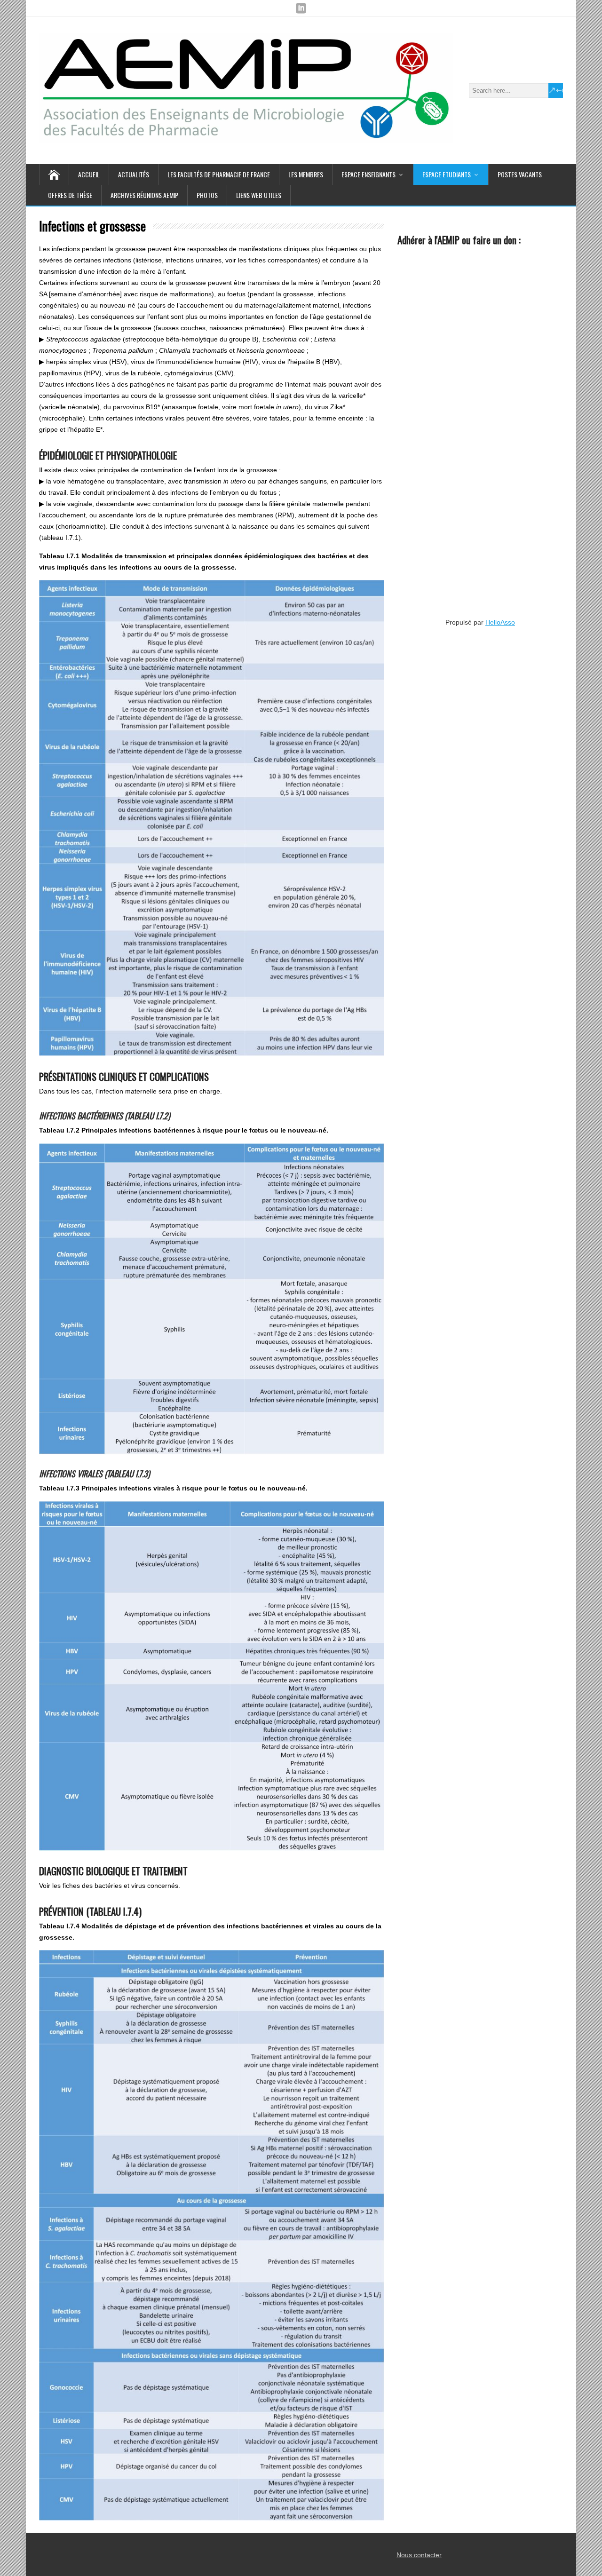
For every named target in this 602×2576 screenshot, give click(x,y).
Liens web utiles (259, 195)
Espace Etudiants (447, 174)
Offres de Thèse (70, 195)
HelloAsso (500, 622)
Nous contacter (419, 2555)
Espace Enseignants (368, 174)
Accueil (89, 174)
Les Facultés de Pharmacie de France (219, 174)
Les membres (306, 174)
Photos (207, 195)
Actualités (134, 174)
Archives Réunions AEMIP (144, 195)
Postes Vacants (520, 174)
